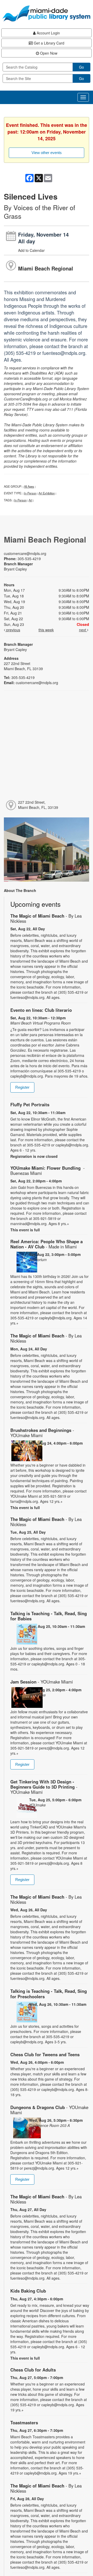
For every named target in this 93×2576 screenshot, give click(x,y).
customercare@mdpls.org (25, 553)
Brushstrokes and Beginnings (42, 1433)
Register (22, 1087)
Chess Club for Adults (33, 2370)
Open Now (48, 53)
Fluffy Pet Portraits (30, 1104)
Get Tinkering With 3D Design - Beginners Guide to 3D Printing (44, 1787)
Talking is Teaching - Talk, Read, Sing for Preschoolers (49, 1994)
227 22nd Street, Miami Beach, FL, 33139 (38, 805)
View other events (47, 153)
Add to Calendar (31, 250)
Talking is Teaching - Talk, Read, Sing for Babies (49, 1616)
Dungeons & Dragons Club (49, 2110)
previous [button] (13, 630)
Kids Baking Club (28, 2291)
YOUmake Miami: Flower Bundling (48, 1170)
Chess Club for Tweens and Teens (45, 2054)
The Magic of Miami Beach (46, 918)
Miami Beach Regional (46, 268)
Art (30, 500)
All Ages (29, 486)
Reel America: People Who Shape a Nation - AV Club (47, 1244)
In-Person (30, 493)
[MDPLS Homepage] (47, 13)
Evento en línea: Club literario (41, 1010)
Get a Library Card (49, 43)
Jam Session (42, 1682)
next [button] (83, 630)
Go (82, 67)
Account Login (48, 33)
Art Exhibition (47, 493)
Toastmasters (24, 2423)
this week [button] (46, 630)
